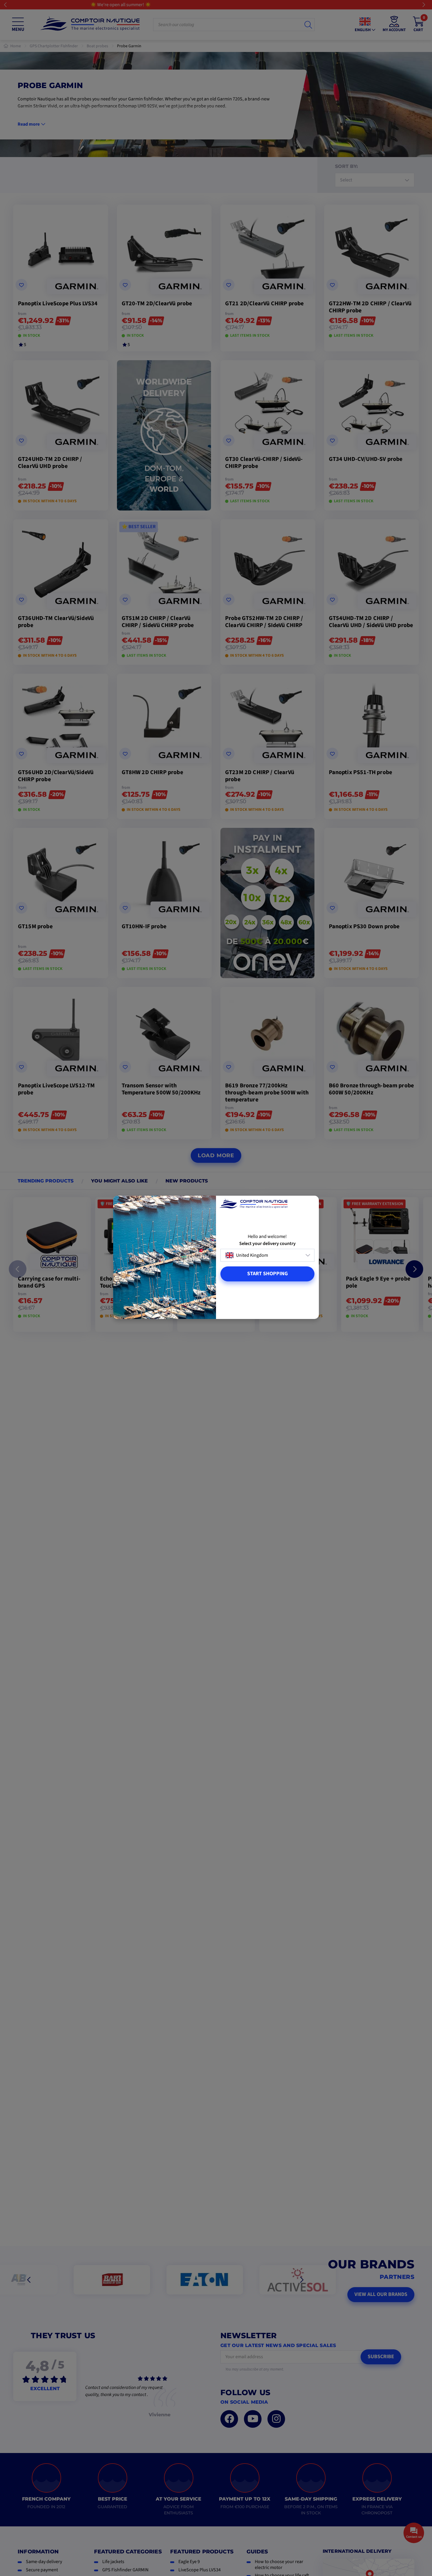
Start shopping (267, 1274)
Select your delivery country (267, 1244)
